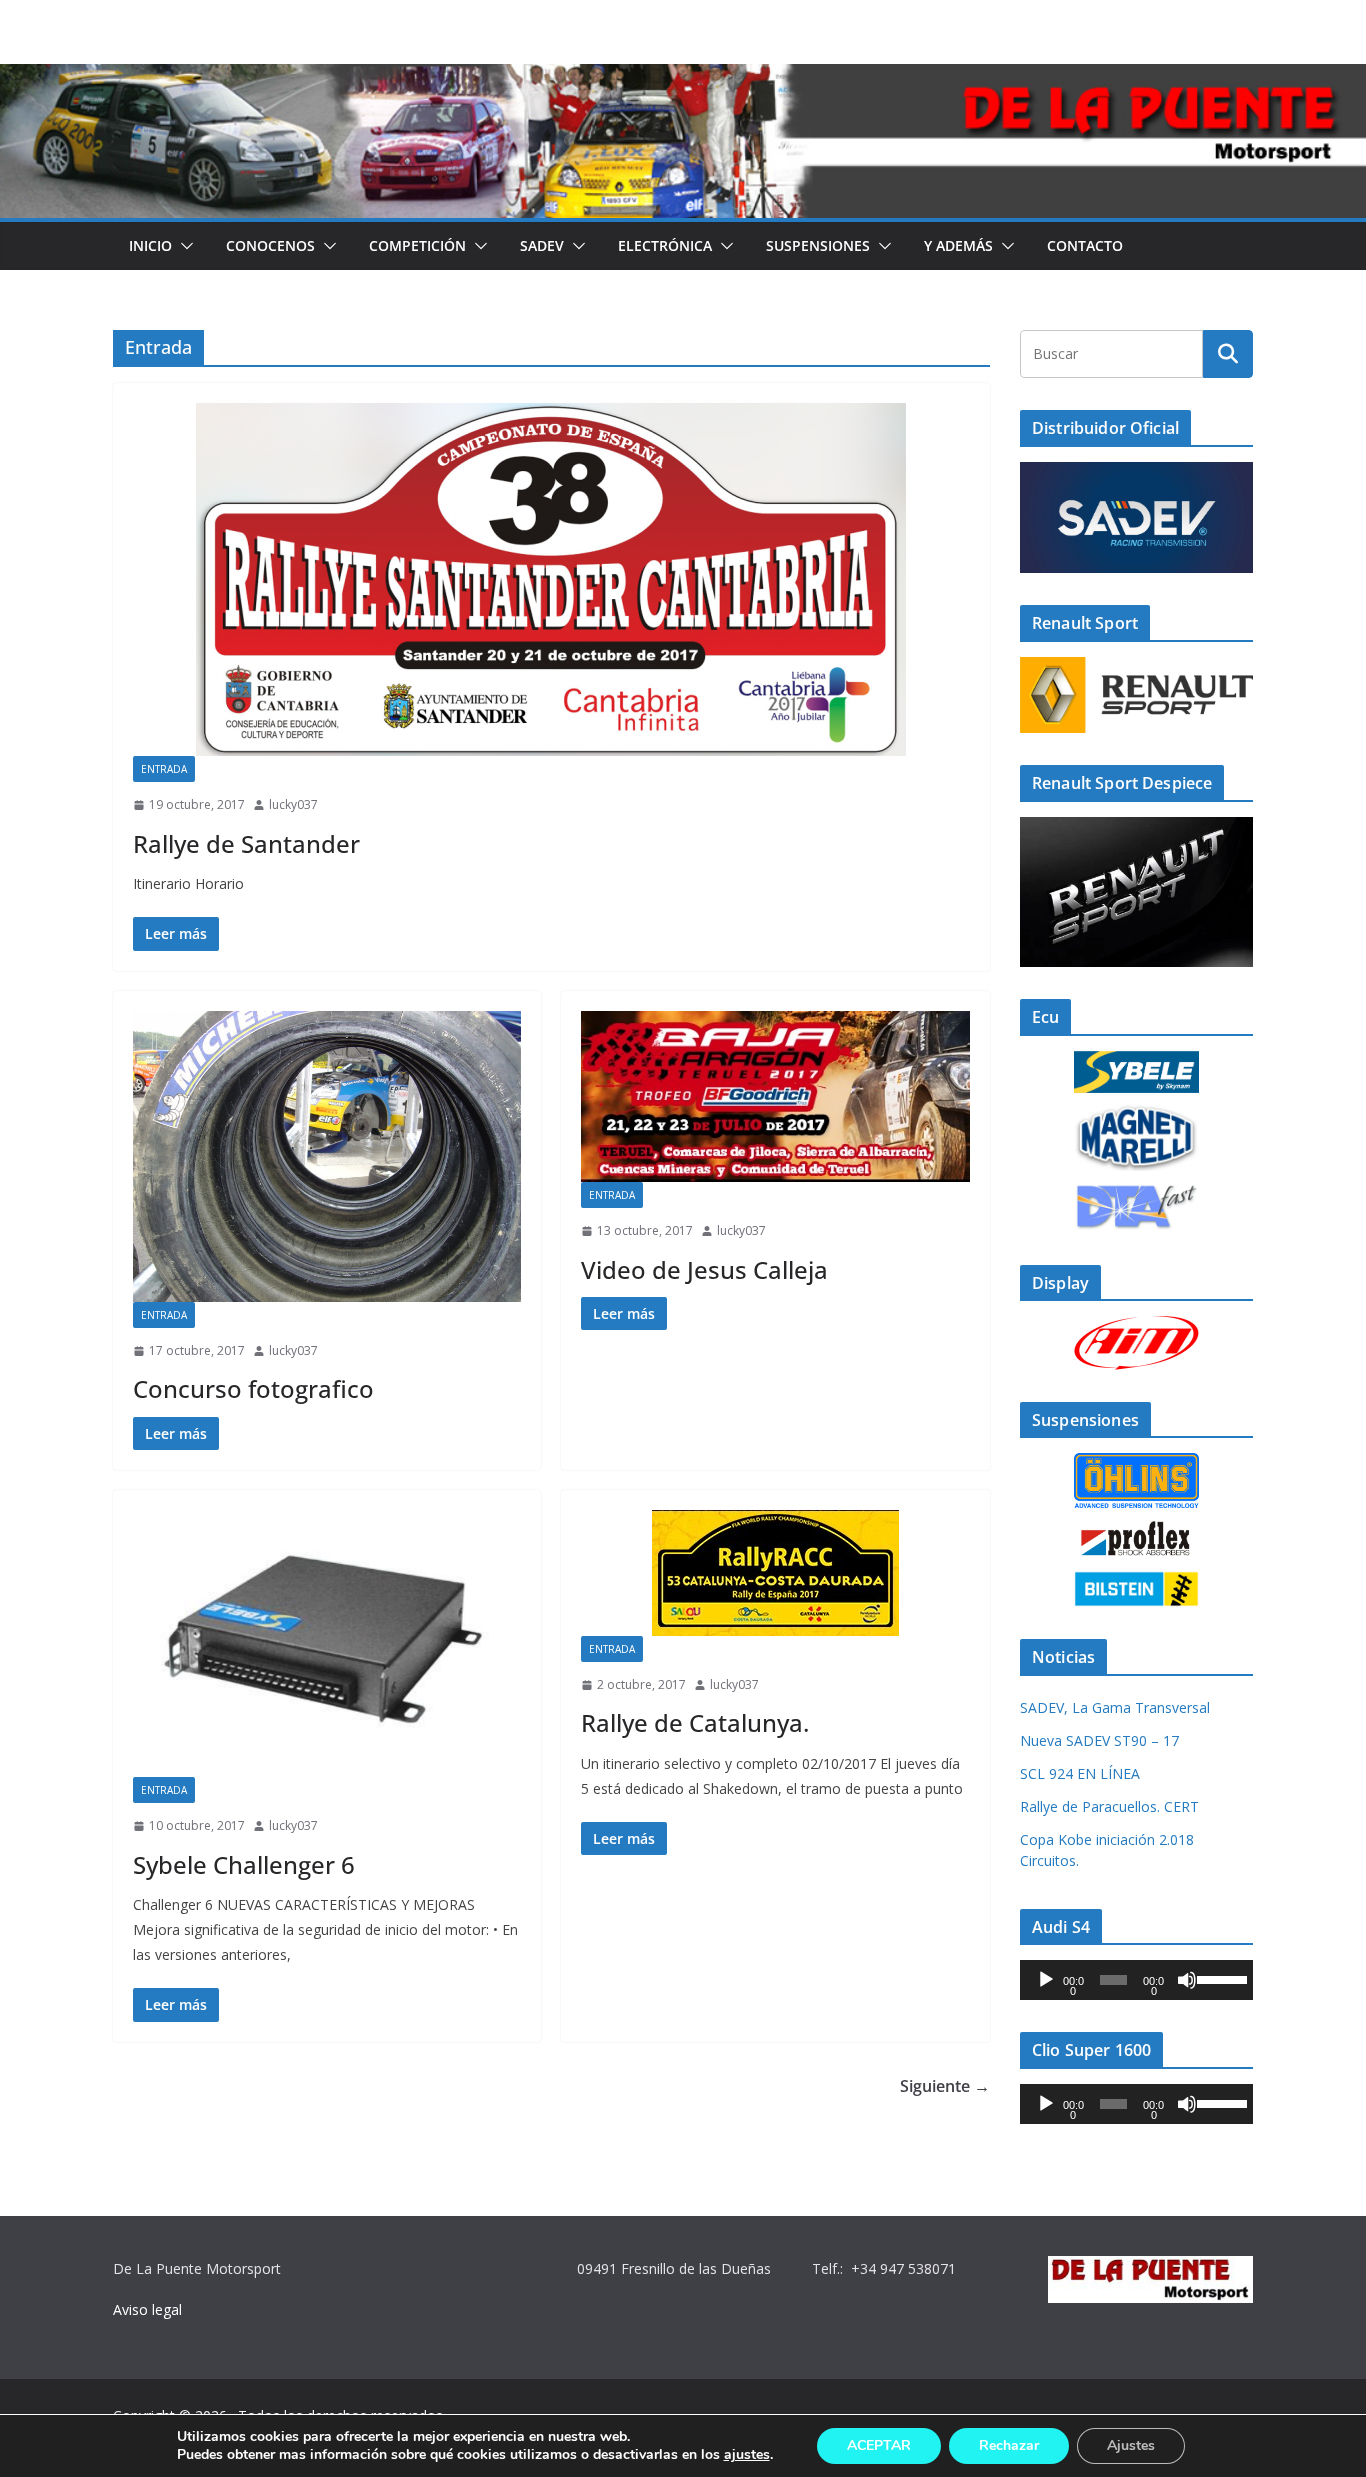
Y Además (958, 245)
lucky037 (293, 804)
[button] (183, 246)
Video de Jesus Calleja (704, 1269)
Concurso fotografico (253, 1388)
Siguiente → (945, 2086)
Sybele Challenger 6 (244, 1864)
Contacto (1085, 245)
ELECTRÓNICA (665, 245)
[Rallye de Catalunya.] (775, 1573)
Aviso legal (147, 2309)
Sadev (542, 245)
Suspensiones (818, 245)
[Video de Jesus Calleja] (775, 1097)
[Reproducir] (1046, 1980)
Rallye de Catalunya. (695, 1722)
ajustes (747, 2455)
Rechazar (1009, 2445)
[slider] (1220, 1978)
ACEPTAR (879, 2445)
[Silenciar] (1187, 1980)
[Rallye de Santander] (551, 579)
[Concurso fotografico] (327, 1156)
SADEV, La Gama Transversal (1115, 1707)
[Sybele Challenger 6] (327, 1643)
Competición (417, 245)
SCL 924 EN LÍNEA (1080, 1773)
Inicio (150, 245)
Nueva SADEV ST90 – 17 (1099, 1740)
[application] (1136, 1980)
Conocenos (270, 245)
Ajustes (1131, 2445)
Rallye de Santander (246, 843)
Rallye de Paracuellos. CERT (1109, 1806)
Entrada (164, 769)
